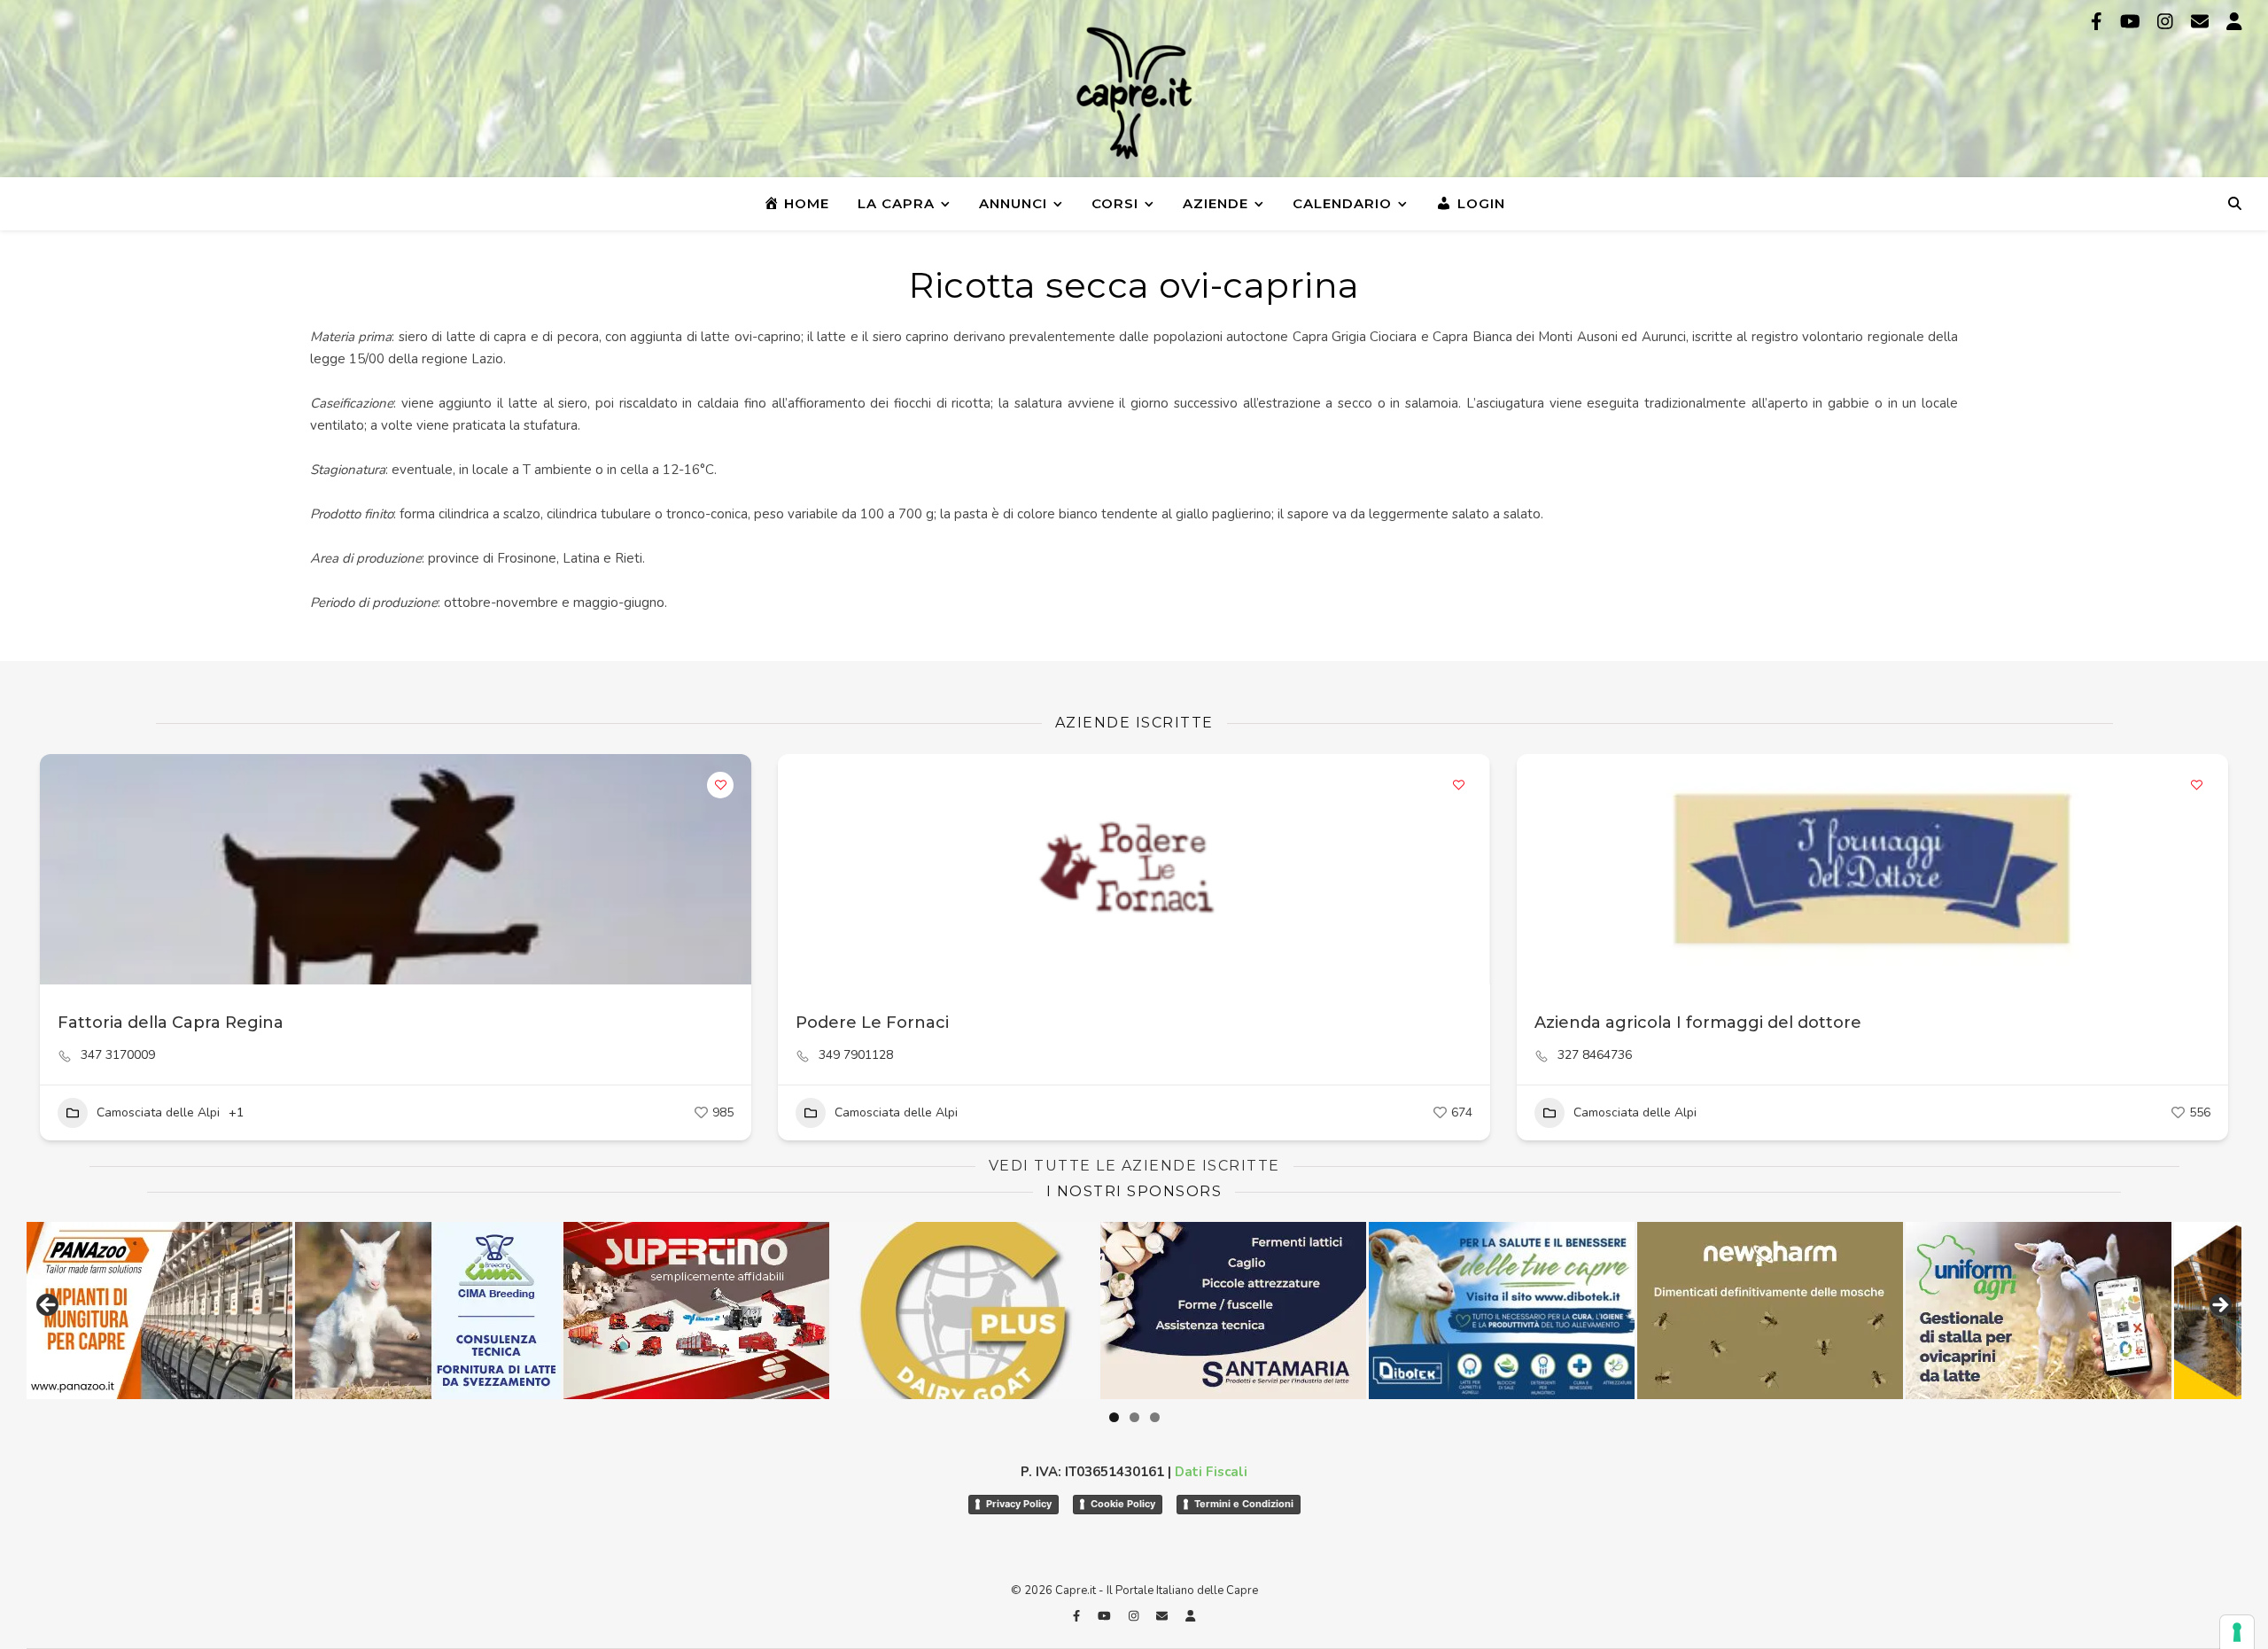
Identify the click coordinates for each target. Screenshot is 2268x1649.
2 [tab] (1134, 1417)
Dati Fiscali (1211, 1472)
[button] (800, 869)
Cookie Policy (1123, 1504)
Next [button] (2219, 1306)
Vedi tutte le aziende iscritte (1134, 1166)
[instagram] (2167, 22)
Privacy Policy (1019, 1504)
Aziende (1216, 203)
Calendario (1342, 203)
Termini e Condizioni (1244, 1504)
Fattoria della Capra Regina (171, 1023)
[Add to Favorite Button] (720, 785)
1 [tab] (1114, 1417)
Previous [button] (49, 1306)
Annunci (1013, 203)
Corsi (1115, 203)
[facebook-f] (2099, 22)
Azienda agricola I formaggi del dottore (1698, 1023)
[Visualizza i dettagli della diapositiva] (528, 1311)
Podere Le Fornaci (872, 1023)
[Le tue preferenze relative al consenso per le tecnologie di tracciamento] (2237, 1632)
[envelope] (2202, 22)
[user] (2234, 22)
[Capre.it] (1134, 93)
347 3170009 (118, 1055)
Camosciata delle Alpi (158, 1112)
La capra (896, 203)
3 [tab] (1155, 1417)
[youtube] (2132, 22)
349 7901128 (856, 1055)
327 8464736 (1595, 1055)
